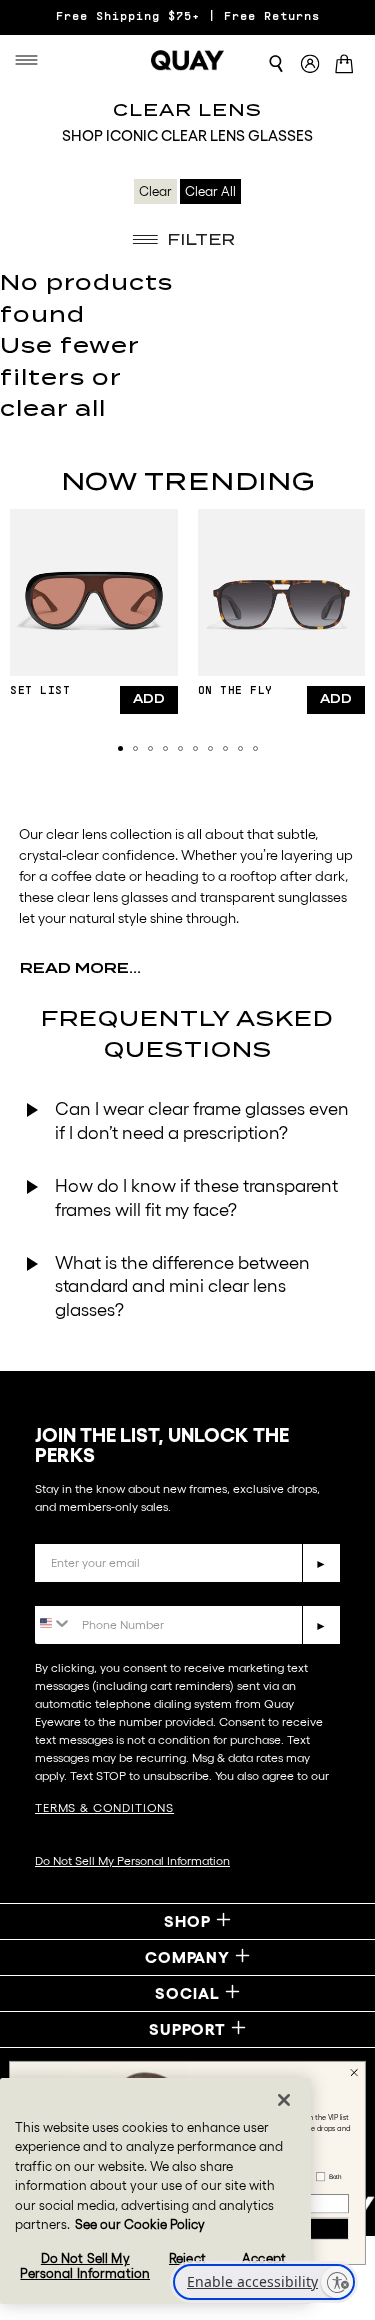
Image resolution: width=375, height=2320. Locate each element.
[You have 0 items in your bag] (347, 66)
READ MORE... (80, 968)
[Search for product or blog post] (276, 64)
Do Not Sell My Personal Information (132, 1860)
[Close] (284, 2100)
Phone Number (92, 1590)
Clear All (210, 191)
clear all (53, 408)
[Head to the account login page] (310, 64)
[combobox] (53, 1623)
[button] (120, 748)
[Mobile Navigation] (31, 60)
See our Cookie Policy (140, 2224)
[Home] (188, 60)
